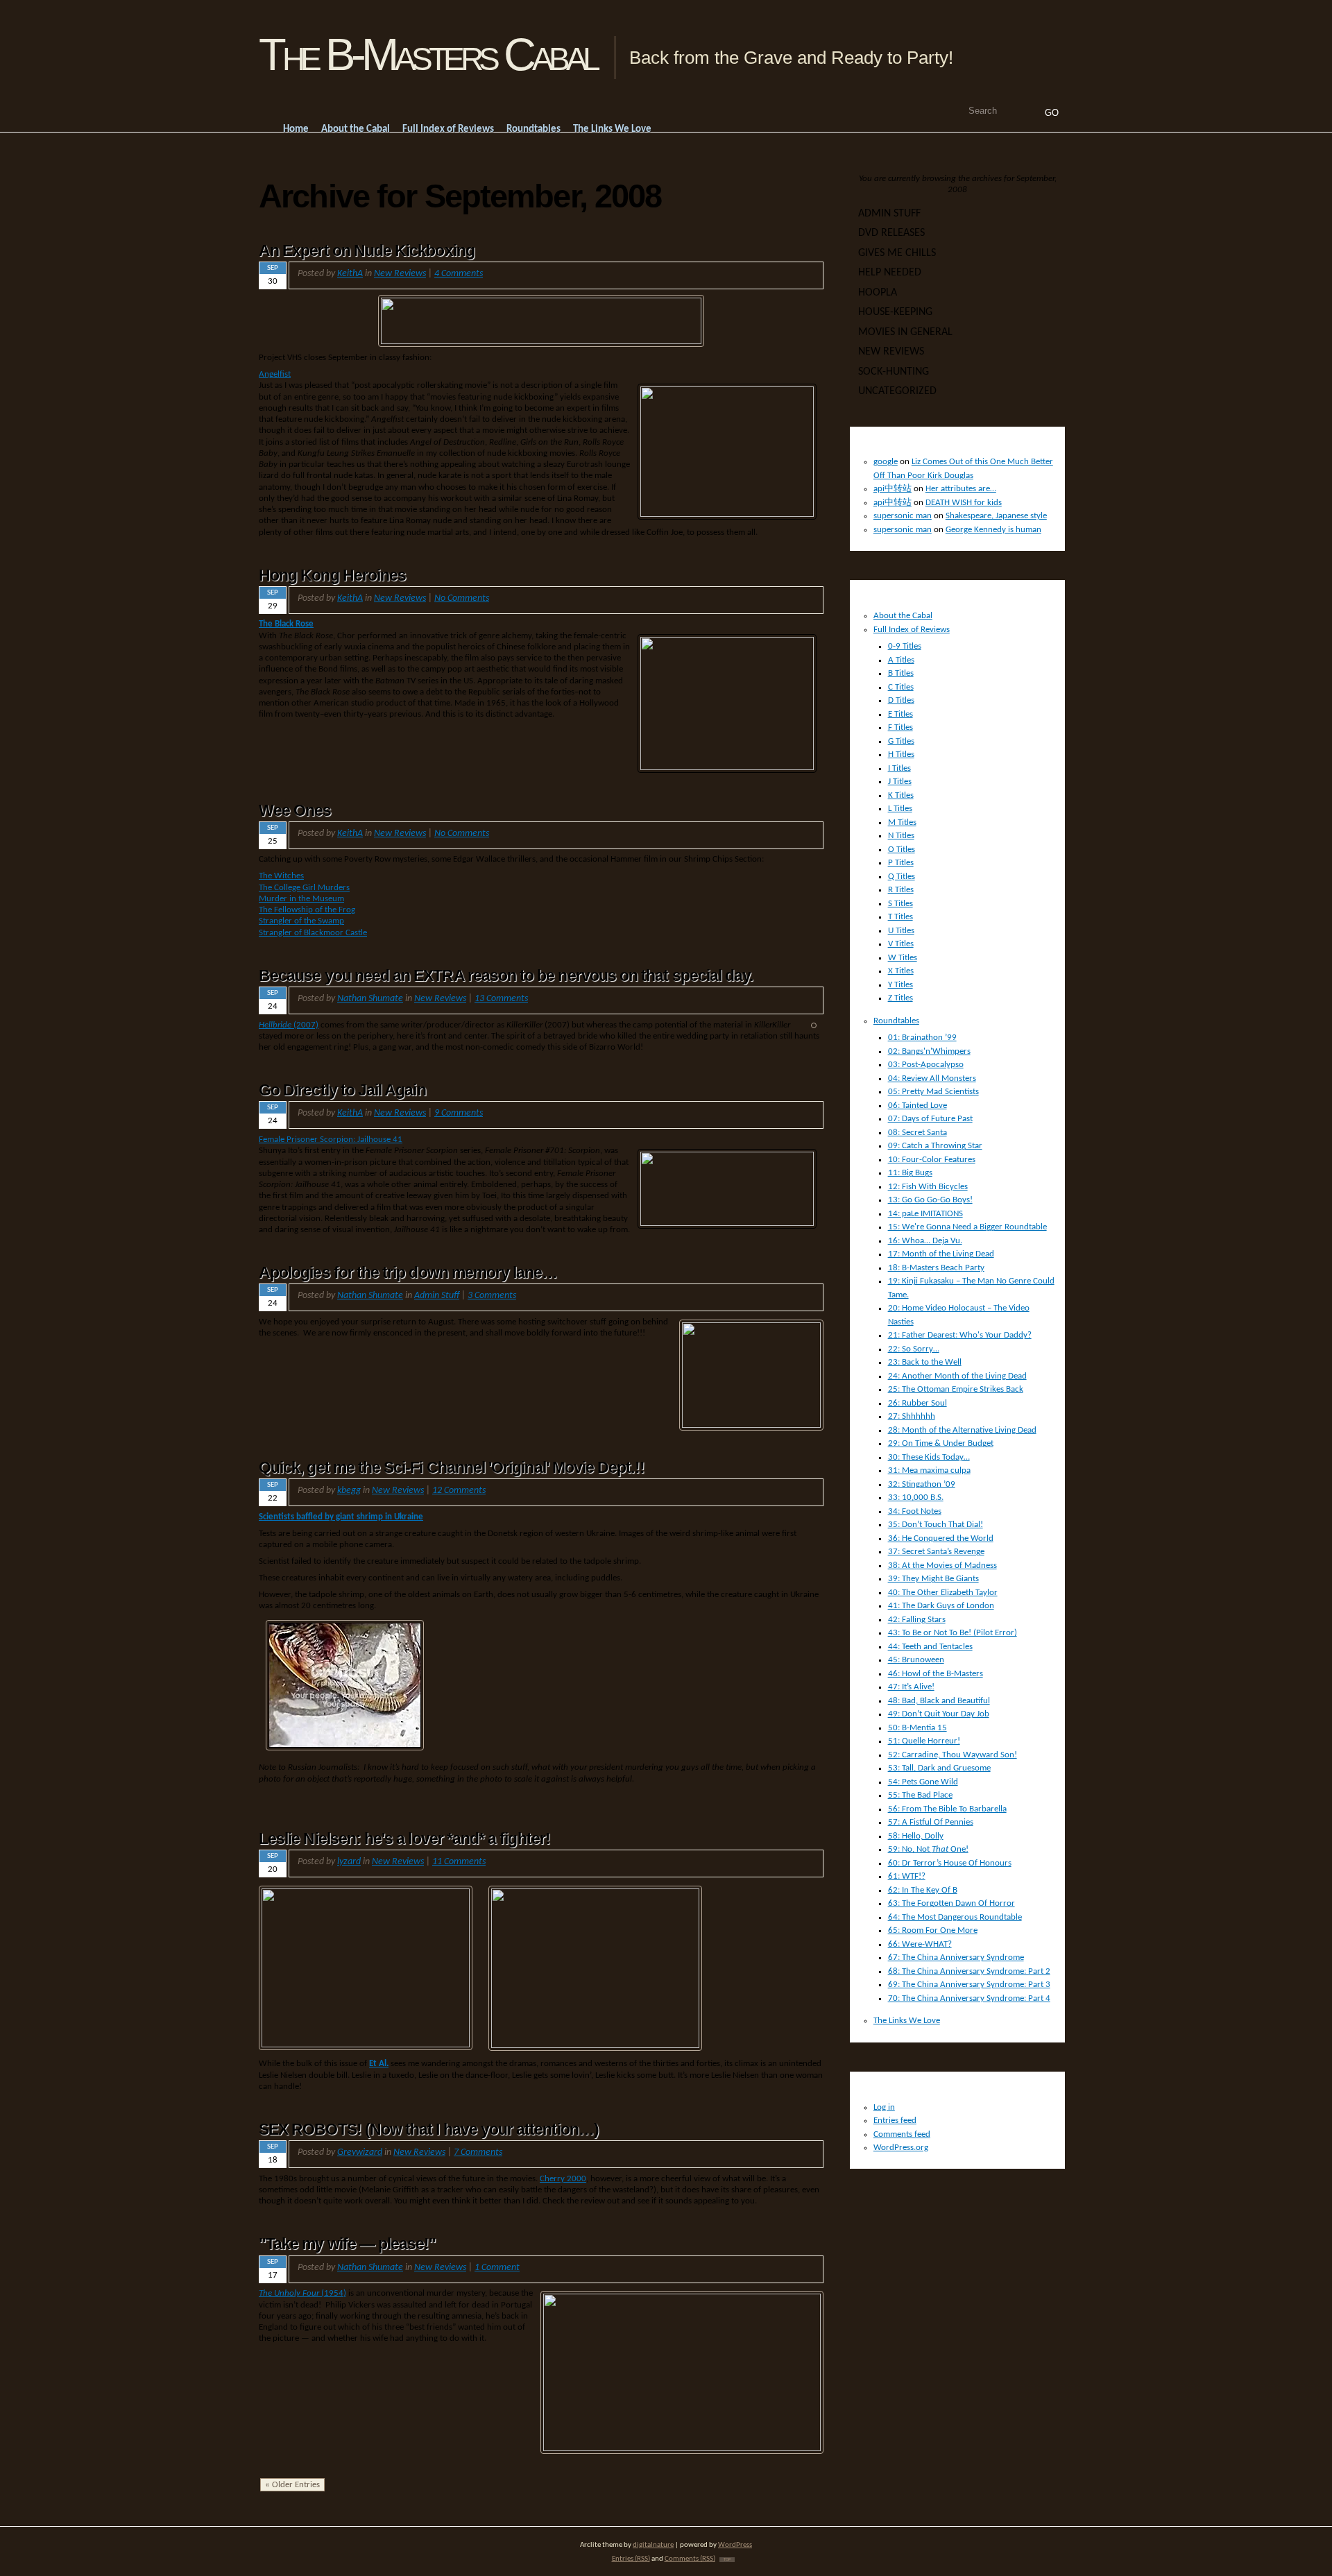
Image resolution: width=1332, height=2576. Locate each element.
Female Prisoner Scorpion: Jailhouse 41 (331, 1140)
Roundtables (896, 1021)
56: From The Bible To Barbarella (947, 1809)
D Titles (901, 700)
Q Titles (902, 877)
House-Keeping (895, 312)
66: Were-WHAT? (920, 1944)
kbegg (349, 1491)
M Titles (902, 822)
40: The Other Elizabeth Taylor (943, 1593)
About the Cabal (903, 616)
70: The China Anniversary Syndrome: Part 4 (969, 1998)
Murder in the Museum (301, 899)
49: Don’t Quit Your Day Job (939, 1714)
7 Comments (478, 2152)
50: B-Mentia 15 (917, 1728)
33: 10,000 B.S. (916, 1498)
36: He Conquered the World (941, 1538)
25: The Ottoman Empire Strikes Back (956, 1389)
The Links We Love (907, 2021)
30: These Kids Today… (929, 1457)
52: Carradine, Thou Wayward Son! (953, 1755)
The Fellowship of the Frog (307, 910)
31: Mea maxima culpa (929, 1470)
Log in (884, 2107)
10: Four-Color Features (932, 1160)
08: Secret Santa (917, 1133)
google (886, 462)
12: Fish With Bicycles (928, 1187)
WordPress (735, 2545)
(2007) (289, 1025)
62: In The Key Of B (923, 1890)
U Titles (901, 931)
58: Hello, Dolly (916, 1836)
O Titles (902, 850)
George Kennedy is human (993, 530)
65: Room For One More (933, 1930)
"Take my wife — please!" (348, 2244)
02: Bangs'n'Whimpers (929, 1051)
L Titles (900, 809)
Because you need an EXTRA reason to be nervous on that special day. (506, 975)
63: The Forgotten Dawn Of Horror (951, 1903)
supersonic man (903, 516)
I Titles (899, 768)
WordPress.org (901, 2148)
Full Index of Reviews (912, 630)
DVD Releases (891, 233)
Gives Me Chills (897, 253)
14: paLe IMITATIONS (925, 1214)
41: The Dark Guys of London (941, 1606)
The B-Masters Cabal (428, 54)
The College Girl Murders (304, 888)
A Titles (901, 660)
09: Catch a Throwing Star (935, 1146)
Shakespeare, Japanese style (996, 516)
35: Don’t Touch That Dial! (936, 1525)
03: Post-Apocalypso (926, 1065)
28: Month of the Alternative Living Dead (962, 1430)
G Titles (901, 741)
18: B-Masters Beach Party (936, 1268)
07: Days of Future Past (930, 1119)
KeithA (350, 274)
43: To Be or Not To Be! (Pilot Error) (953, 1633)
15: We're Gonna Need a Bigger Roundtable (967, 1227)
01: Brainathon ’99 (922, 1038)
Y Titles (900, 985)
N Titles (901, 836)
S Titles (900, 904)
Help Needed (890, 273)
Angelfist (275, 374)
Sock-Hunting (894, 372)
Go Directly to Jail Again (342, 1090)
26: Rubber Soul (917, 1403)
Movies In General (905, 332)
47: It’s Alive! (911, 1687)
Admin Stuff (437, 1296)
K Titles (901, 795)
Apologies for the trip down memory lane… (408, 1272)
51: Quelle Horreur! (924, 1741)
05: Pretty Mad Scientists (933, 1092)
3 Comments (492, 1296)
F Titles (900, 727)
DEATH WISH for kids (964, 503)
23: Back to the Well (925, 1362)
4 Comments (459, 274)
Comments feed (902, 2134)
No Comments (462, 598)
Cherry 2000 (563, 2179)
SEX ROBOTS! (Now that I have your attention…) (429, 2129)
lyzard (349, 1862)
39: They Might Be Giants (933, 1579)
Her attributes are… (961, 489)
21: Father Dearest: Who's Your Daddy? (960, 1335)
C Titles (901, 687)
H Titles (901, 754)
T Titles (900, 917)
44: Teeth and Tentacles (930, 1647)
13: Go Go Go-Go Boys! (930, 1200)
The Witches (281, 876)
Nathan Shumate (370, 999)
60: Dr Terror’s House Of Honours (950, 1863)
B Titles (901, 673)
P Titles (901, 863)
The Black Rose (286, 624)
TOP (727, 2560)
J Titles (900, 782)
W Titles (903, 958)
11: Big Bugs (910, 1173)
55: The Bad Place (920, 1795)
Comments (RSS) (690, 2559)
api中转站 (893, 489)
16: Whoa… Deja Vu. (925, 1241)
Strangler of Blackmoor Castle (313, 933)
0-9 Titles (905, 646)
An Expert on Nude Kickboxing (367, 250)
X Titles (901, 971)
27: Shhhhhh (912, 1416)
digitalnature (653, 2545)
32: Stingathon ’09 (922, 1484)
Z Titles (900, 998)
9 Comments (459, 1113)
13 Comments (501, 999)
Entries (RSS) (631, 2559)
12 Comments (459, 1491)
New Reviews (400, 274)
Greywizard (360, 2152)
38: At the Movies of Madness (942, 1566)
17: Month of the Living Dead (941, 1254)
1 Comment (497, 2268)
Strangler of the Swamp (301, 921)
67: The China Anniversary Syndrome (956, 1957)
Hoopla (878, 293)
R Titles (901, 890)
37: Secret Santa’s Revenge (936, 1552)
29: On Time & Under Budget (941, 1443)
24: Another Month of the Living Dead (957, 1376)
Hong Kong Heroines (332, 575)
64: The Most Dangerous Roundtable (955, 1917)
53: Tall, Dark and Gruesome (939, 1768)
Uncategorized (897, 391)
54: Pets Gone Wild (923, 1782)
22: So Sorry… (914, 1349)
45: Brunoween (916, 1660)
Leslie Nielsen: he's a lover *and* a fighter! (404, 1839)
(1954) (302, 2293)
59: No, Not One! (928, 1849)
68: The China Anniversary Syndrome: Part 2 (969, 1971)
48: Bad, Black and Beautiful (939, 1701)
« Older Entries (292, 2485)
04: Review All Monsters (932, 1078)
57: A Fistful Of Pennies (931, 1822)
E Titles (900, 714)
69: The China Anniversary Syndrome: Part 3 (969, 1985)
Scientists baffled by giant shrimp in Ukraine (341, 1517)
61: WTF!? (907, 1876)
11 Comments (459, 1862)
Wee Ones (295, 810)
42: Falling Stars (917, 1620)
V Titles (901, 944)
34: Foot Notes (915, 1511)
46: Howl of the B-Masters (936, 1674)
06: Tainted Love (917, 1106)
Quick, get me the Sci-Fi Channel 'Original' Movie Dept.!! (452, 1467)
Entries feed (895, 2121)
